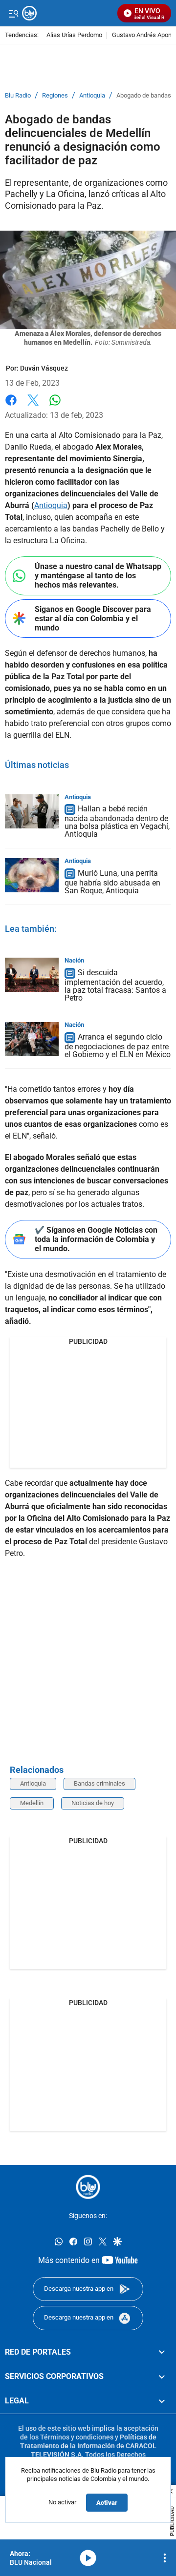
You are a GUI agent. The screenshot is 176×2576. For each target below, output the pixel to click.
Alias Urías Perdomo (74, 35)
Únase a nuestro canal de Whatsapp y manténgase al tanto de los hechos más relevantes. (98, 576)
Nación (74, 960)
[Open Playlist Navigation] (165, 2558)
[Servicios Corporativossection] (162, 2377)
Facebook (11, 406)
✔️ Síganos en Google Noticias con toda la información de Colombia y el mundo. (96, 1239)
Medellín (32, 1803)
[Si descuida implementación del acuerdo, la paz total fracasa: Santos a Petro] (32, 975)
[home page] (88, 2187)
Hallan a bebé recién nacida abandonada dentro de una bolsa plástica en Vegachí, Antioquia (117, 822)
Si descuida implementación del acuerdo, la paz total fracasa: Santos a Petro (115, 986)
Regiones (55, 96)
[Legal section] (162, 2401)
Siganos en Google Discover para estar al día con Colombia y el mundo (93, 619)
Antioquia (92, 96)
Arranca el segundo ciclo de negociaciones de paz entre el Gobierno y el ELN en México (118, 1046)
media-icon (88, 2558)
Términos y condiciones (77, 2437)
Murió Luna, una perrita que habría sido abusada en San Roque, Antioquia (112, 882)
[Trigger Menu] (13, 13)
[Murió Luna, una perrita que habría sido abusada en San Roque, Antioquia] (32, 875)
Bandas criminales (99, 1783)
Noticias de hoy (93, 1803)
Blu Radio (18, 96)
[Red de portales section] (162, 2352)
